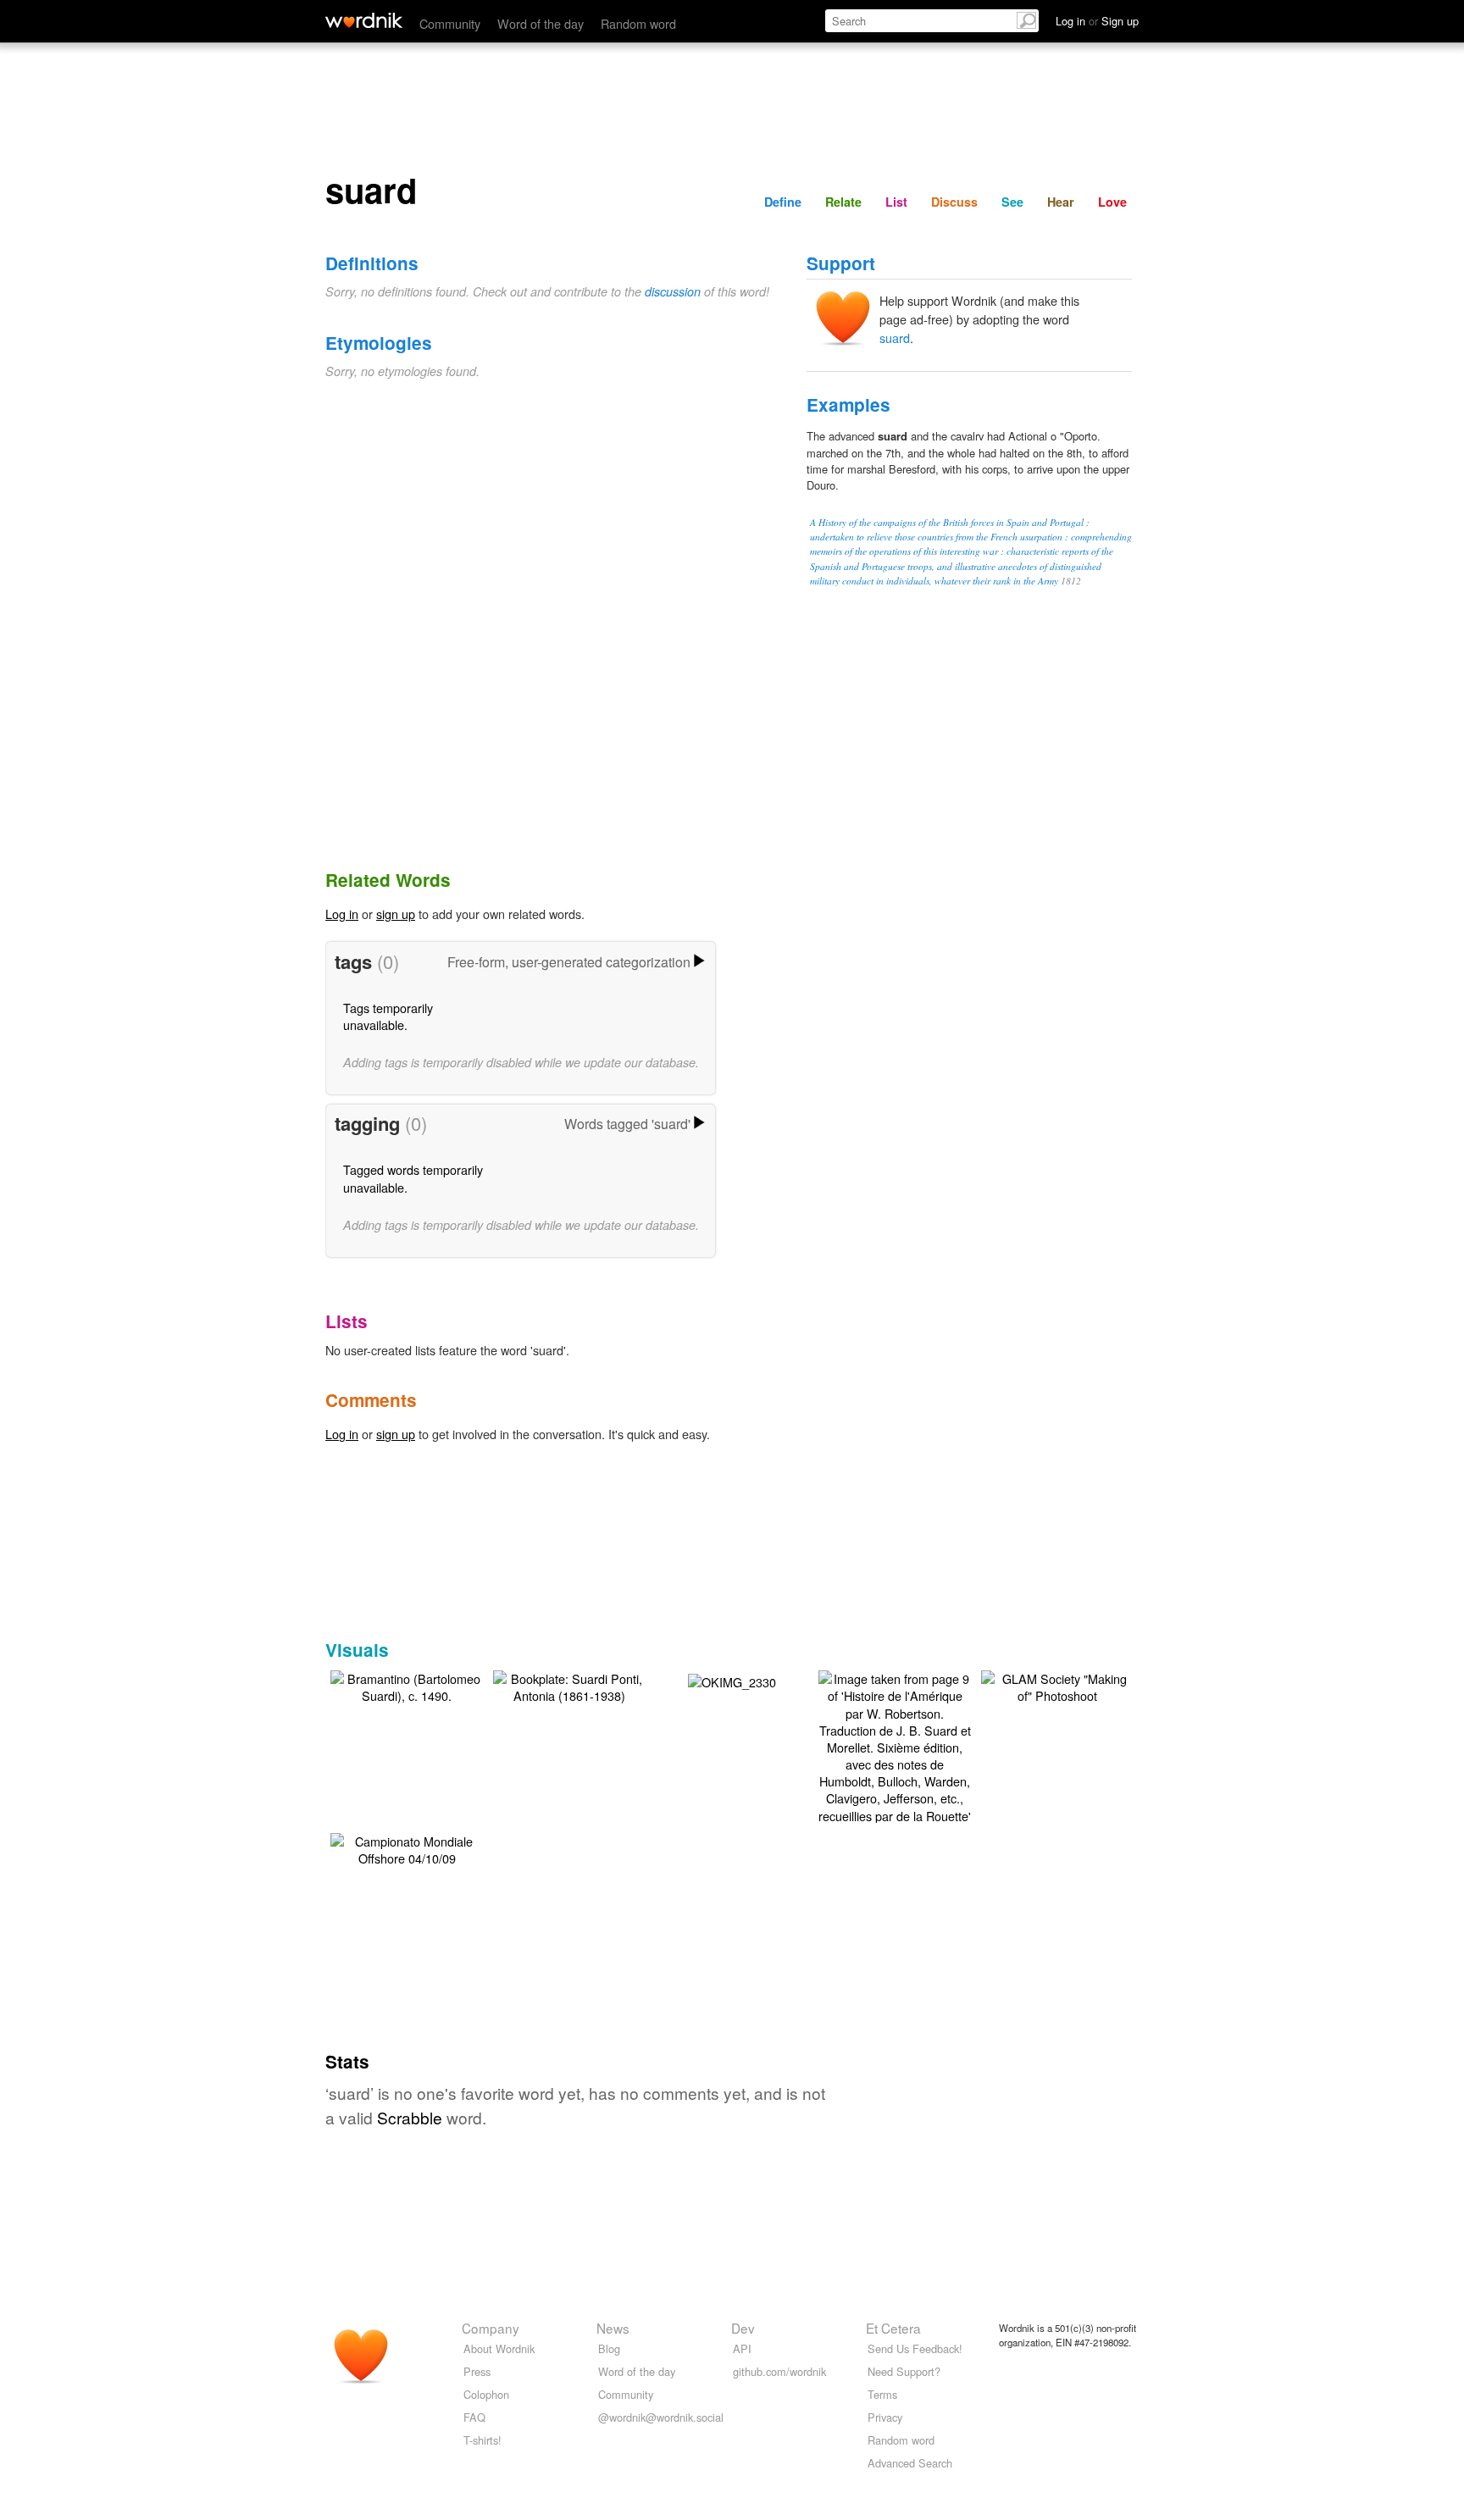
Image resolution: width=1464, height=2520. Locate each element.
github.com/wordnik (779, 2371)
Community (450, 23)
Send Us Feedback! (915, 2348)
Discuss (954, 202)
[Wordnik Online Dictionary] (364, 20)
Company (491, 2328)
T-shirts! (482, 2440)
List (896, 202)
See (1012, 202)
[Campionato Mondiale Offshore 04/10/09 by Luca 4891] (407, 1848)
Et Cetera (893, 2328)
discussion (673, 291)
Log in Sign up (1097, 21)
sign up (396, 914)
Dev (743, 2328)
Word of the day (541, 23)
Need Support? (904, 2371)
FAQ (474, 2417)
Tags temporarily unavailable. (388, 1016)
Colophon (486, 2394)
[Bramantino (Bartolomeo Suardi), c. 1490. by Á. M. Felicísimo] (407, 1685)
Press (477, 2371)
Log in (342, 914)
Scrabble (410, 2117)
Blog (609, 2348)
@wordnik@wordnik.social (661, 2417)
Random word (638, 23)
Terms (882, 2394)
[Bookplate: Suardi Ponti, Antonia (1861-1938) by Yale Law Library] (569, 1685)
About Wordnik (499, 2348)
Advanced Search (910, 2463)
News (613, 2328)
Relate (843, 202)
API (742, 2348)
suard (895, 338)
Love (1112, 202)
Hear (1061, 202)
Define (783, 202)
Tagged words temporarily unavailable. (413, 1178)
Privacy (885, 2417)
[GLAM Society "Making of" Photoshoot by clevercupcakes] (1057, 1685)
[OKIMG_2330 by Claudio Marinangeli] (732, 1679)
